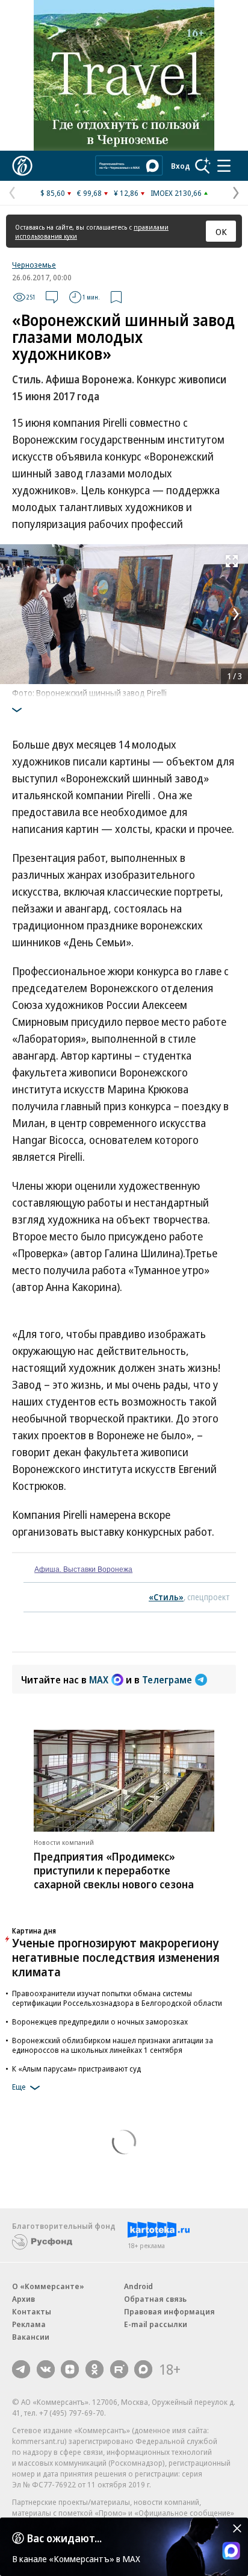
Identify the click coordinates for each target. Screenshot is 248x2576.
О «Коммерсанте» (48, 2286)
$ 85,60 (53, 193)
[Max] (143, 2369)
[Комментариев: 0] (52, 297)
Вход (181, 166)
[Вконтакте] (46, 2369)
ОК (221, 231)
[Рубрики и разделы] (224, 166)
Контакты (32, 2311)
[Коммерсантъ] (22, 166)
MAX (99, 1680)
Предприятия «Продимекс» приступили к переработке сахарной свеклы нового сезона (114, 1870)
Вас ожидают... (64, 2538)
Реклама (29, 2324)
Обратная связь (155, 2299)
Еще (19, 2087)
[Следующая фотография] (236, 614)
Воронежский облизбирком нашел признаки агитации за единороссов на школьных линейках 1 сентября (113, 2045)
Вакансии (31, 2337)
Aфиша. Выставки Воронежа (83, 1569)
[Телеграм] (21, 2369)
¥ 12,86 (126, 193)
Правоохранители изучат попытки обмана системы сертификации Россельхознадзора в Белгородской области (117, 1998)
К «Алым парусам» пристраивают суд (76, 2069)
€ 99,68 (89, 193)
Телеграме (167, 1680)
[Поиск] (203, 166)
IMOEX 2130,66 (176, 193)
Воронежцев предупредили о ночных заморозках (100, 2022)
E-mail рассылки (156, 2324)
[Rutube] (119, 2369)
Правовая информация (169, 2311)
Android (138, 2286)
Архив (23, 2299)
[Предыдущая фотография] (12, 614)
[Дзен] (70, 2369)
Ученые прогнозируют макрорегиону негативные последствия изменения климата (116, 1957)
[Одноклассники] (95, 2369)
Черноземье (34, 265)
